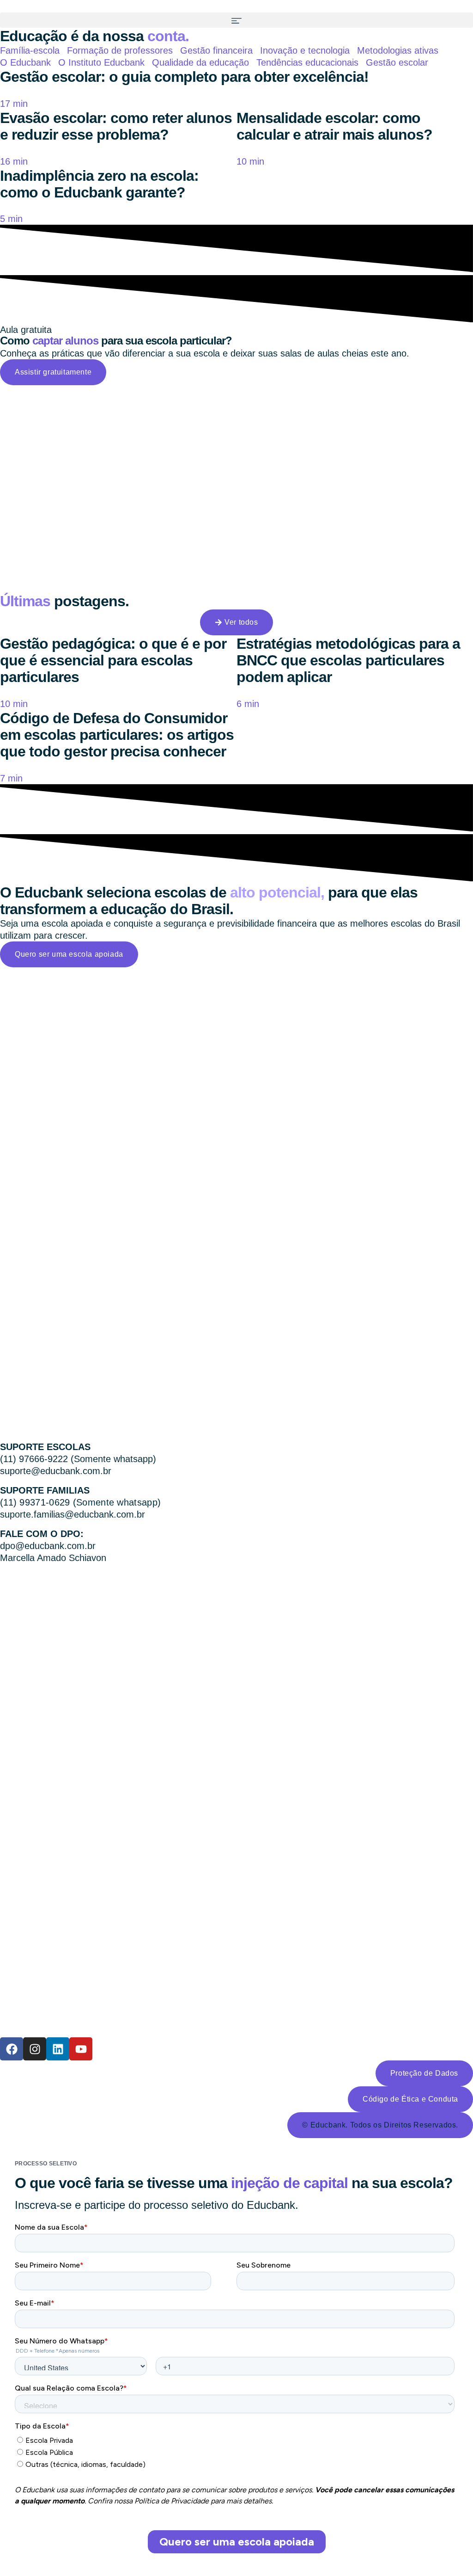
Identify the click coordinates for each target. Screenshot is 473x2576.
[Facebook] (12, 2049)
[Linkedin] (58, 2049)
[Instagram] (35, 2049)
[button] (236, 20)
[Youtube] (81, 2049)
